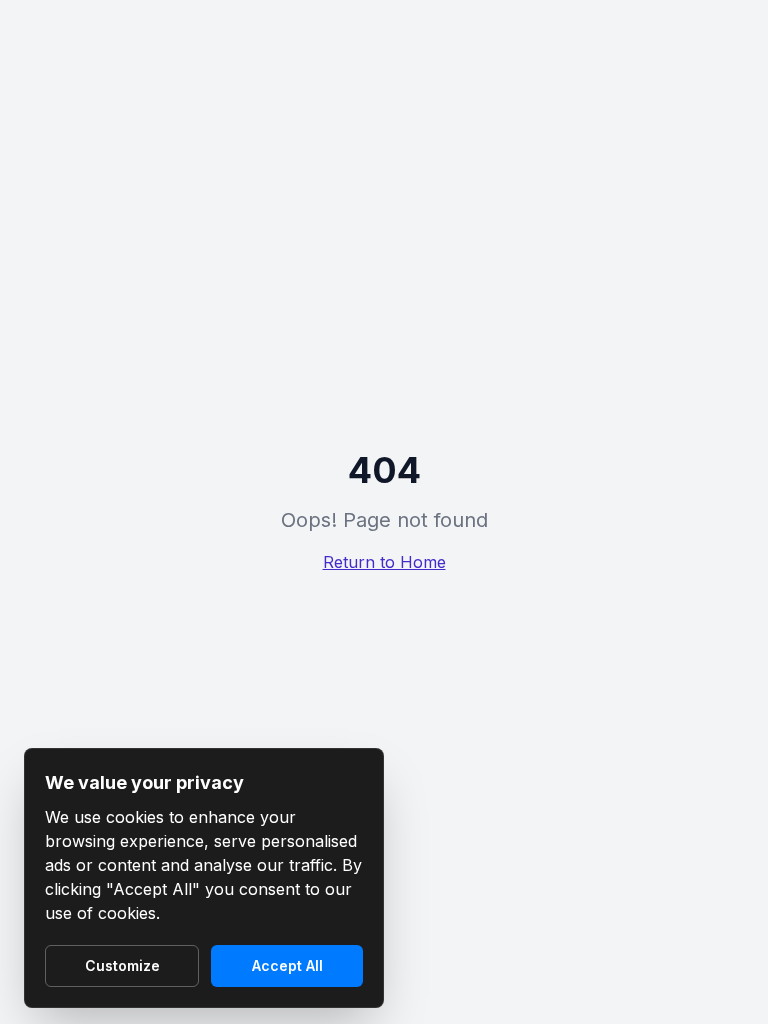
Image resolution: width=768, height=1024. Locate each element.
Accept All (287, 965)
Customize (122, 965)
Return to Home (384, 562)
